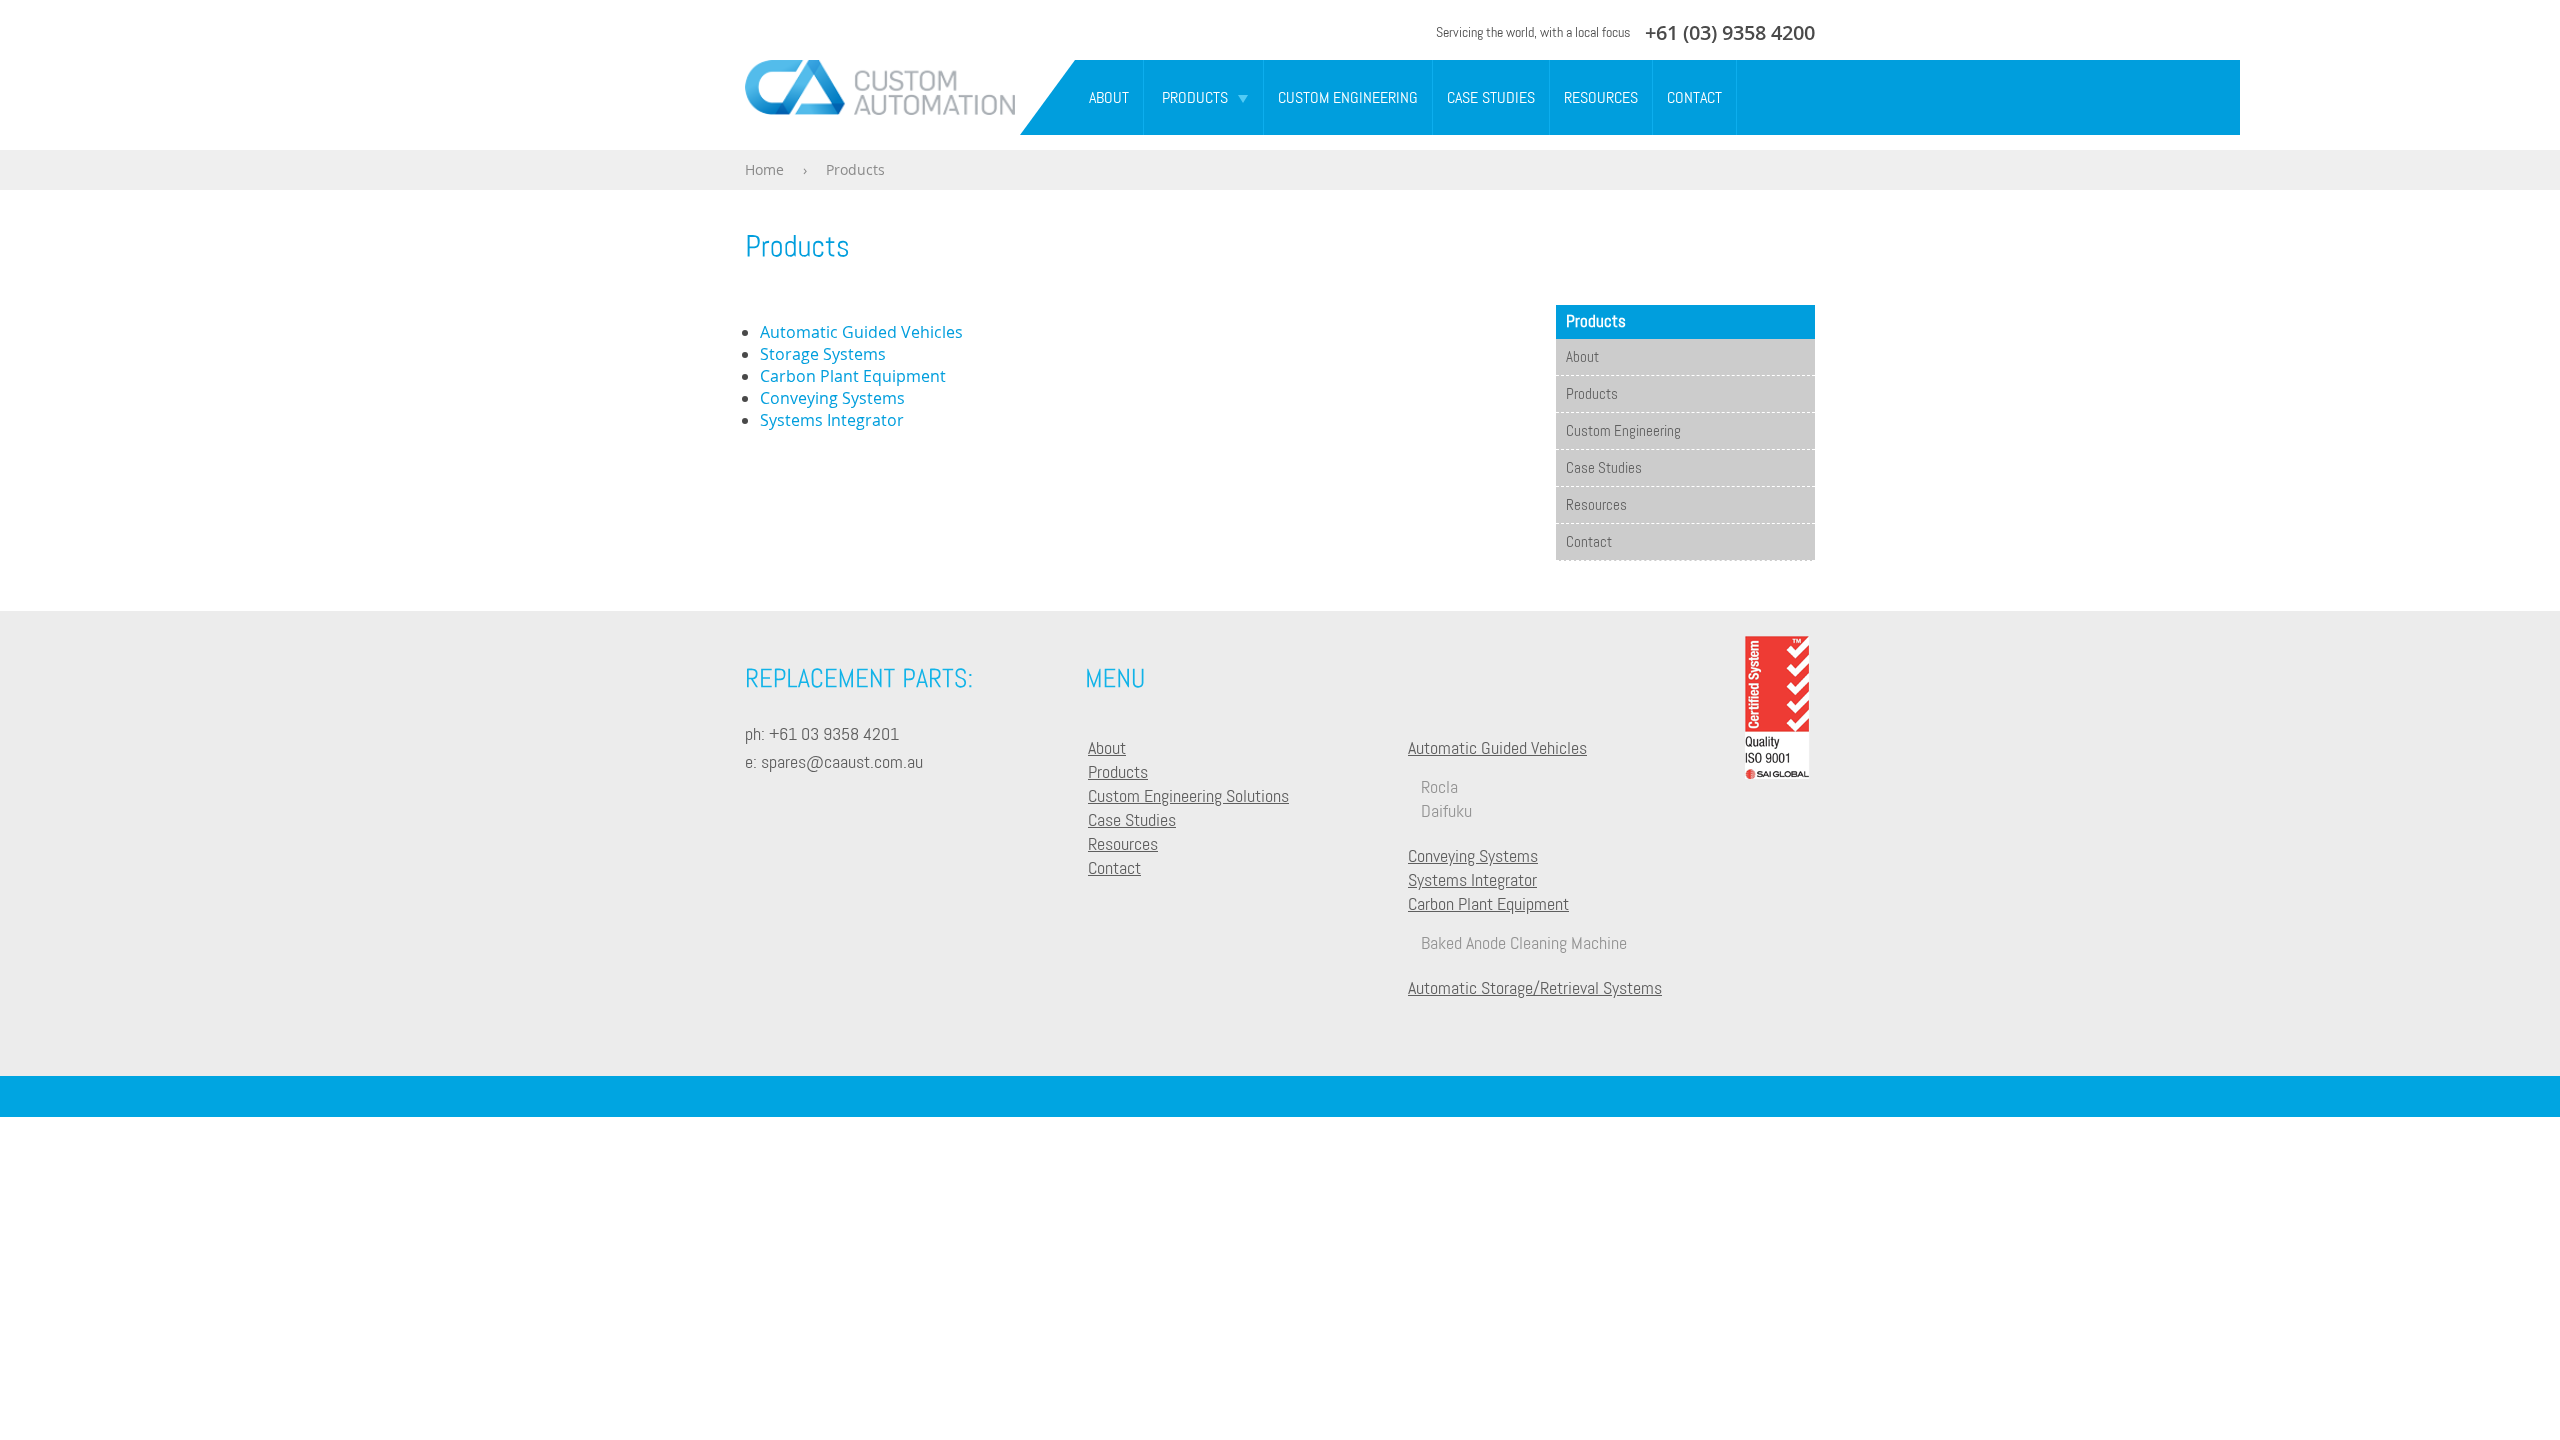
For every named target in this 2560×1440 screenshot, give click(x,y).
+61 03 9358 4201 (834, 733)
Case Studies (1491, 97)
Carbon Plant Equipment (853, 376)
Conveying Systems (832, 398)
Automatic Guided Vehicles (861, 332)
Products (1195, 97)
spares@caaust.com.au (842, 761)
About (1109, 97)
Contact (1694, 97)
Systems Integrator (832, 420)
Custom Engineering (1348, 97)
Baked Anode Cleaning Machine (1524, 942)
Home (764, 169)
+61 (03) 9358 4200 (1730, 32)
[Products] (797, 245)
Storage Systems (823, 354)
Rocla (1439, 786)
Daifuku (1446, 810)
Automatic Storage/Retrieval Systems (1535, 987)
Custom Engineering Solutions (1188, 795)
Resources (1601, 97)
